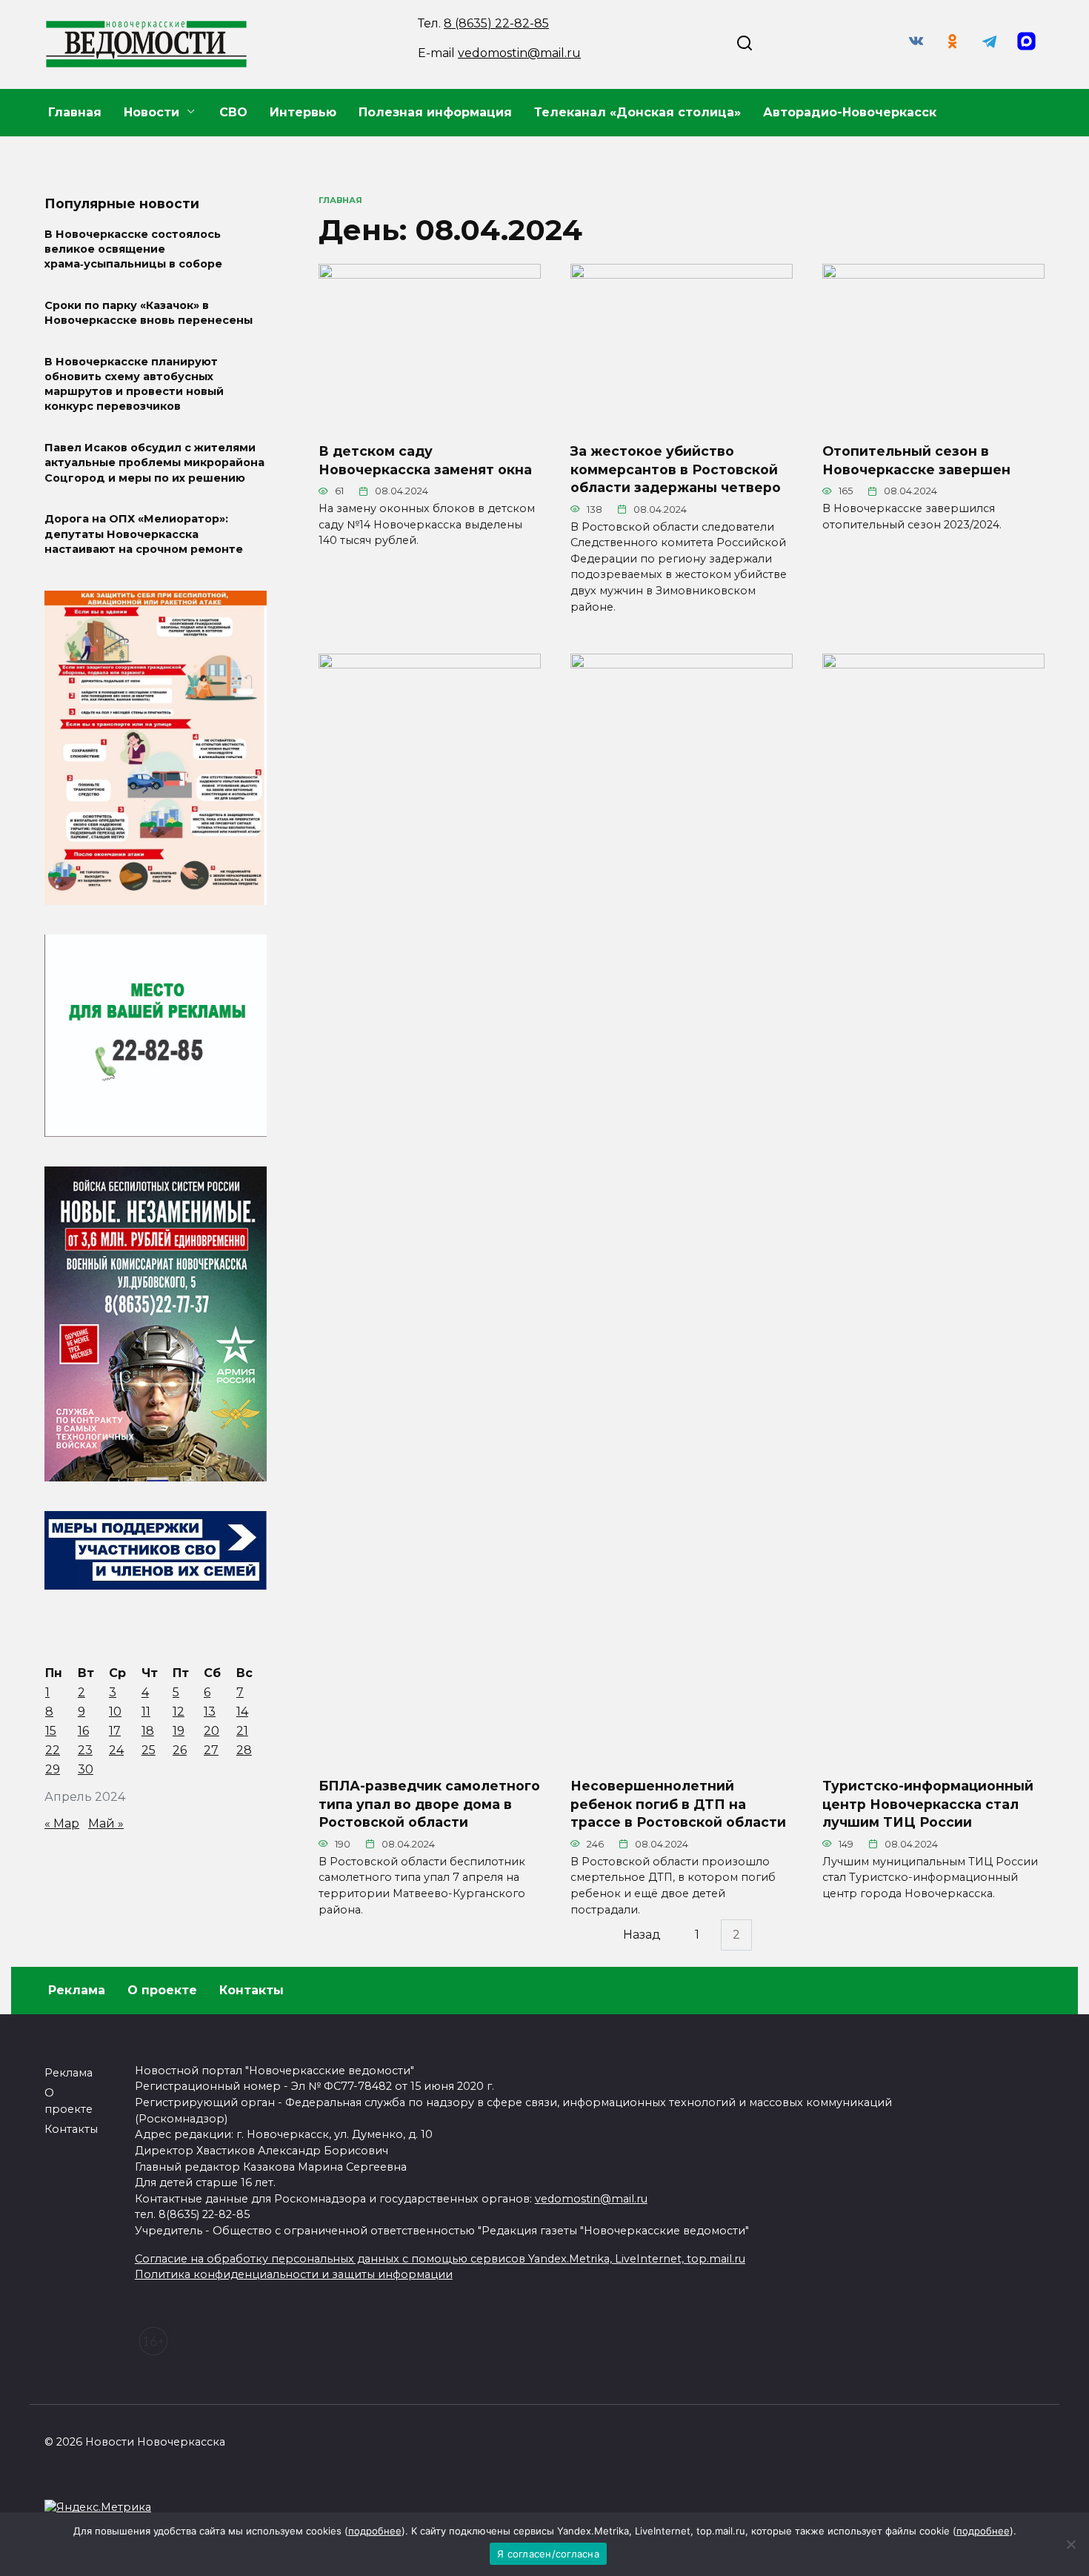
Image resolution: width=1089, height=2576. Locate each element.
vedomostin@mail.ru (519, 53)
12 (179, 1712)
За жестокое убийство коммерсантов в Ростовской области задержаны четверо (676, 469)
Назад (642, 1935)
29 (53, 1769)
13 (210, 1712)
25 (149, 1750)
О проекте (162, 1990)
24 (116, 1750)
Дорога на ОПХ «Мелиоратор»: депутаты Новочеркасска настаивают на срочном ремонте (144, 534)
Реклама (77, 1990)
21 (242, 1731)
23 (85, 1750)
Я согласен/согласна (548, 2554)
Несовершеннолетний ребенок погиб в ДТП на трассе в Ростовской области (678, 1804)
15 (51, 1731)
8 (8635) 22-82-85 (496, 23)
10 (115, 1712)
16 (83, 1731)
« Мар (62, 1823)
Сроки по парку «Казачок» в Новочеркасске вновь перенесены (149, 313)
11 (146, 1712)
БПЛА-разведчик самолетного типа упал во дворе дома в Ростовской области (429, 1804)
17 (115, 1731)
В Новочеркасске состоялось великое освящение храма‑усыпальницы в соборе (133, 249)
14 (242, 1712)
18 (148, 1731)
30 (86, 1769)
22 (53, 1750)
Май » (106, 1823)
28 (244, 1750)
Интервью (303, 112)
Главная (75, 112)
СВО (233, 112)
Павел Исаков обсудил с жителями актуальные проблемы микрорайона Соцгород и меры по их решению (154, 463)
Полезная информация (435, 112)
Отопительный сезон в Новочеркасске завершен (916, 460)
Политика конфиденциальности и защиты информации (294, 2274)
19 (179, 1731)
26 (180, 1750)
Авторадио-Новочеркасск (850, 112)
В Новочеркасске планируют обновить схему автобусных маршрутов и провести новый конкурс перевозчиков (134, 384)
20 (212, 1731)
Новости (151, 112)
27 (211, 1750)
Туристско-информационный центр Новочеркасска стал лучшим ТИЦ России (928, 1804)
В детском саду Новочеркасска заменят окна (425, 460)
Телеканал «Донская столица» (637, 112)
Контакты (252, 1990)
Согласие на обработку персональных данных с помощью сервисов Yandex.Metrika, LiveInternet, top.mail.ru (440, 2259)
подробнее (375, 2531)
